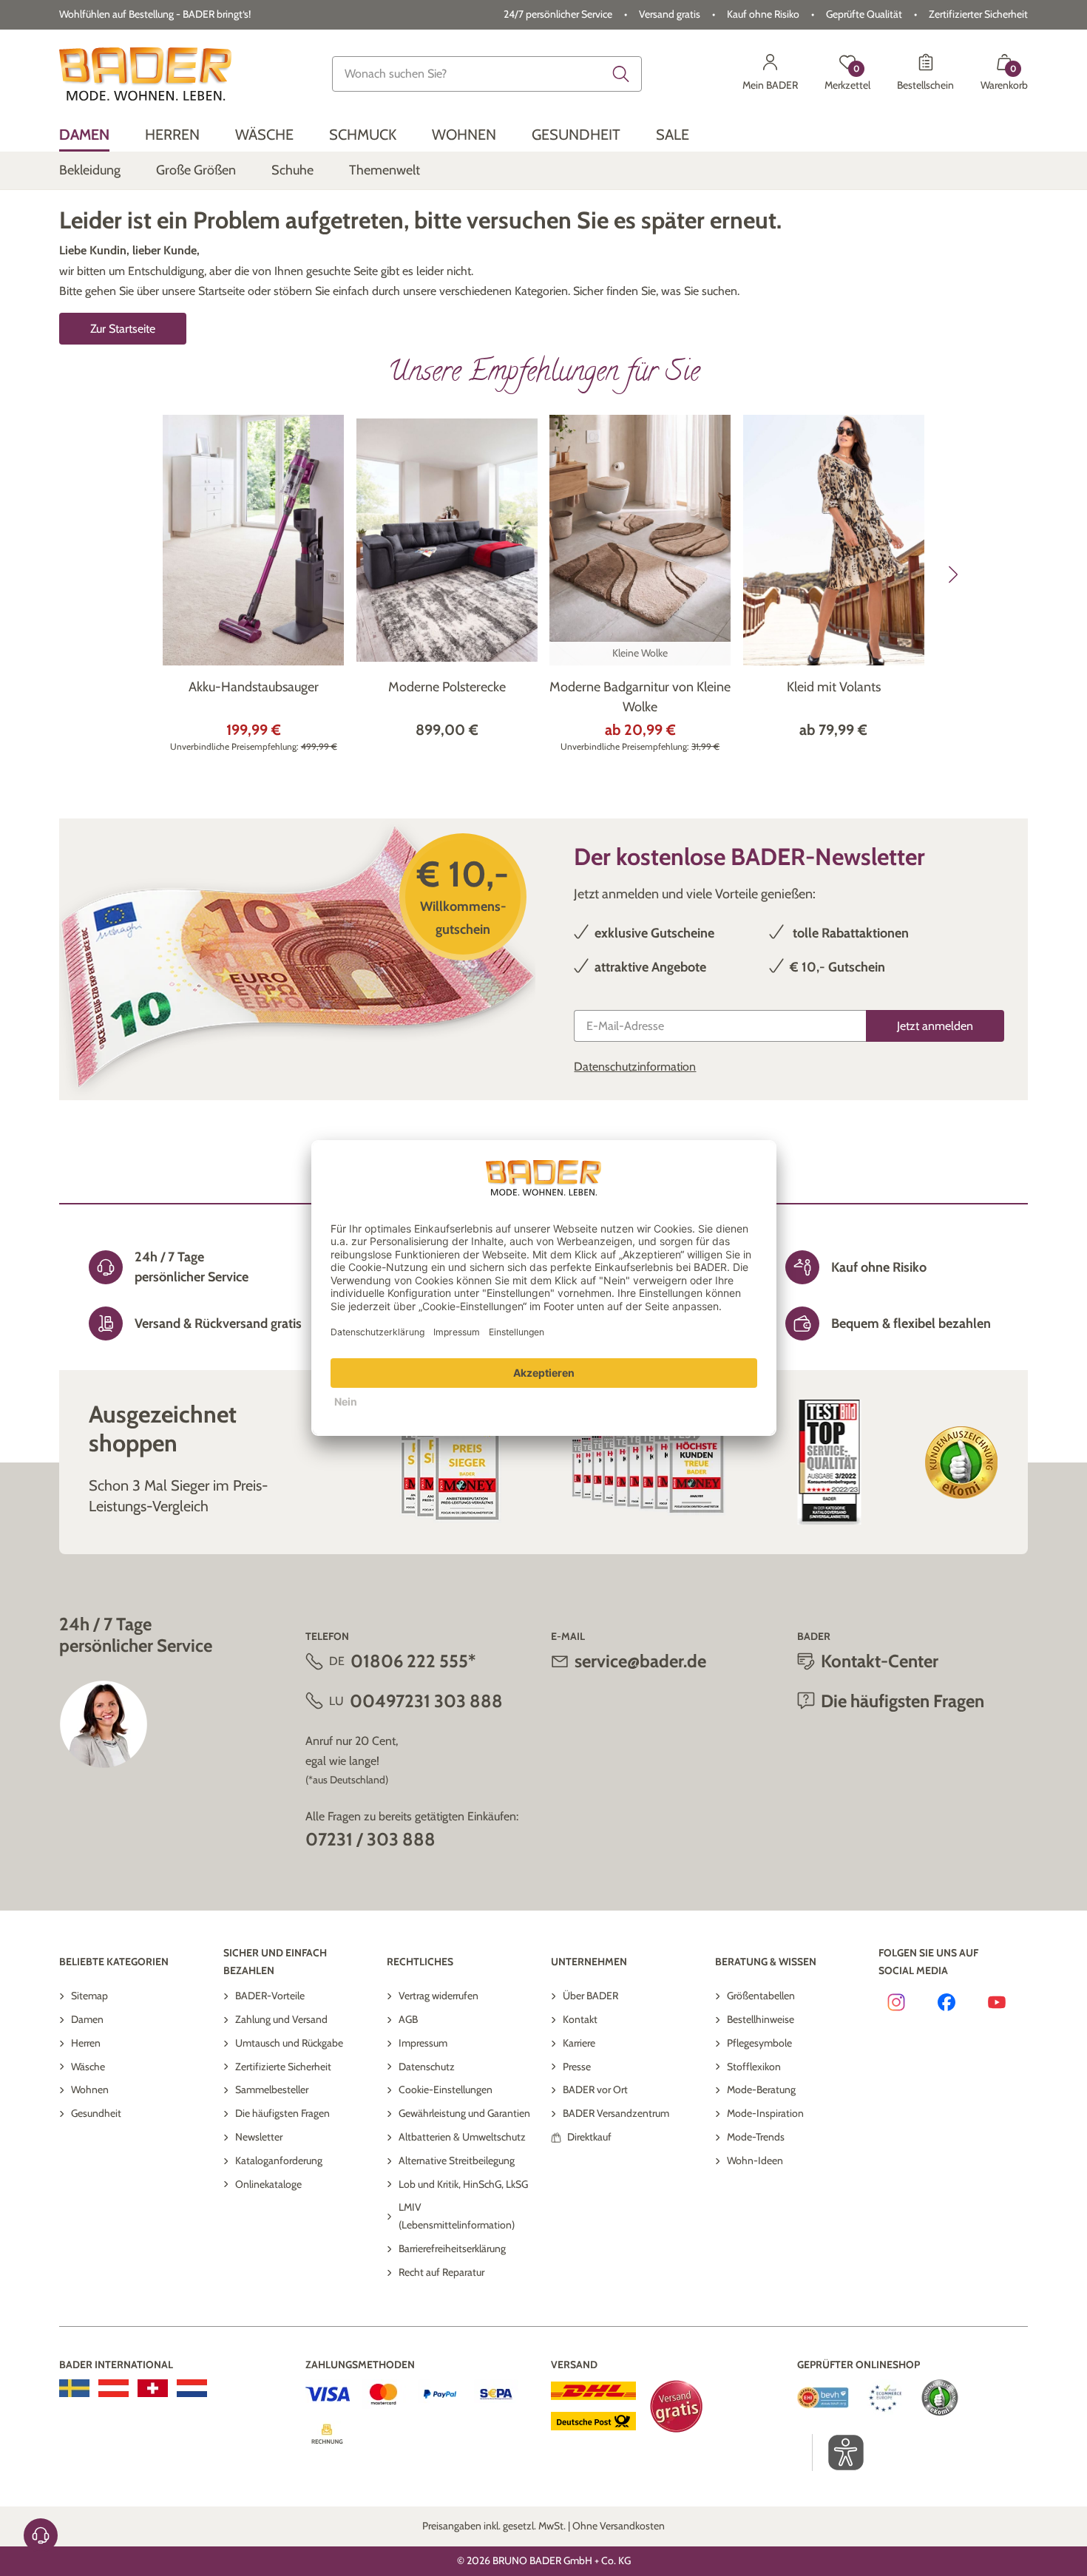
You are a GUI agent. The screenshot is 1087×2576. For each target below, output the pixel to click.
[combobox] (487, 74)
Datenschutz (427, 2067)
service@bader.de (640, 1661)
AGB (408, 2019)
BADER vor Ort (595, 2089)
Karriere (579, 2043)
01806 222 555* (413, 1661)
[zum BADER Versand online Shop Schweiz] (153, 2388)
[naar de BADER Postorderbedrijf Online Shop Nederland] (192, 2388)
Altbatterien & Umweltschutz (462, 2137)
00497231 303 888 (426, 1701)
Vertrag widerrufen (438, 1996)
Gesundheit (96, 2113)
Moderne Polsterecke (447, 687)
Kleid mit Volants (834, 687)
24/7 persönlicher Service (558, 14)
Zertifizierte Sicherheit (283, 2067)
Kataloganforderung (279, 2160)
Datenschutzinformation (635, 1067)
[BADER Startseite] (145, 74)
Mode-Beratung (761, 2089)
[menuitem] (84, 135)
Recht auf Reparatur (441, 2272)
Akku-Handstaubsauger (254, 687)
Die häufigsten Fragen (282, 2113)
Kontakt (580, 2019)
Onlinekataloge (268, 2184)
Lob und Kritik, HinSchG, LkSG (463, 2184)
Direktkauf (589, 2137)
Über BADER (590, 1996)
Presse (577, 2067)
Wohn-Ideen (755, 2160)
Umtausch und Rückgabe (289, 2043)
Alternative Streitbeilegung (457, 2160)
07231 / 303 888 (370, 1839)
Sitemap (89, 1996)
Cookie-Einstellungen (446, 2089)
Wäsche (88, 2067)
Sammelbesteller (272, 2089)
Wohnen (90, 2089)
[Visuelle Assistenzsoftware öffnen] (838, 2453)
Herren (86, 2043)
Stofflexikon (754, 2067)
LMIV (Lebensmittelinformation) (457, 2216)
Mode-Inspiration (765, 2113)
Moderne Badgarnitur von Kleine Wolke (640, 697)
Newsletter (259, 2137)
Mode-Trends (756, 2137)
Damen (87, 2019)
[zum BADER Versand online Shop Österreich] (114, 2388)
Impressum (423, 2043)
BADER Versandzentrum (616, 2113)
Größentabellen (761, 1996)
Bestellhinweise (761, 2019)
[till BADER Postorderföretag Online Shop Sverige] (74, 2388)
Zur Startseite (123, 329)
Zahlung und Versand (281, 2019)
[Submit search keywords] (621, 74)
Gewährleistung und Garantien (464, 2113)
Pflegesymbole (759, 2043)
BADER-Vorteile (270, 1996)
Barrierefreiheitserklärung (452, 2248)
